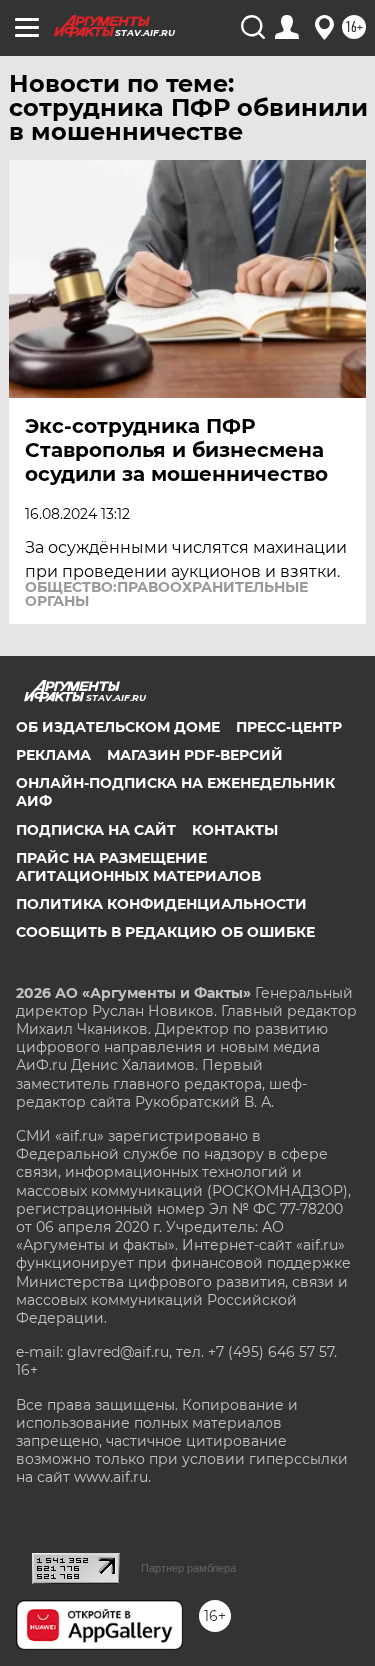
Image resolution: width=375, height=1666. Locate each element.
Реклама (53, 755)
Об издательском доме (118, 727)
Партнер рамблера (188, 1568)
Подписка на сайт (96, 830)
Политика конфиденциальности (161, 904)
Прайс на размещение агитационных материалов (138, 867)
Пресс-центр (289, 727)
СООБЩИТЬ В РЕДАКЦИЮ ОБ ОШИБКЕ (165, 932)
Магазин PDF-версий (195, 755)
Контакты (235, 830)
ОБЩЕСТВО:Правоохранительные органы (166, 594)
